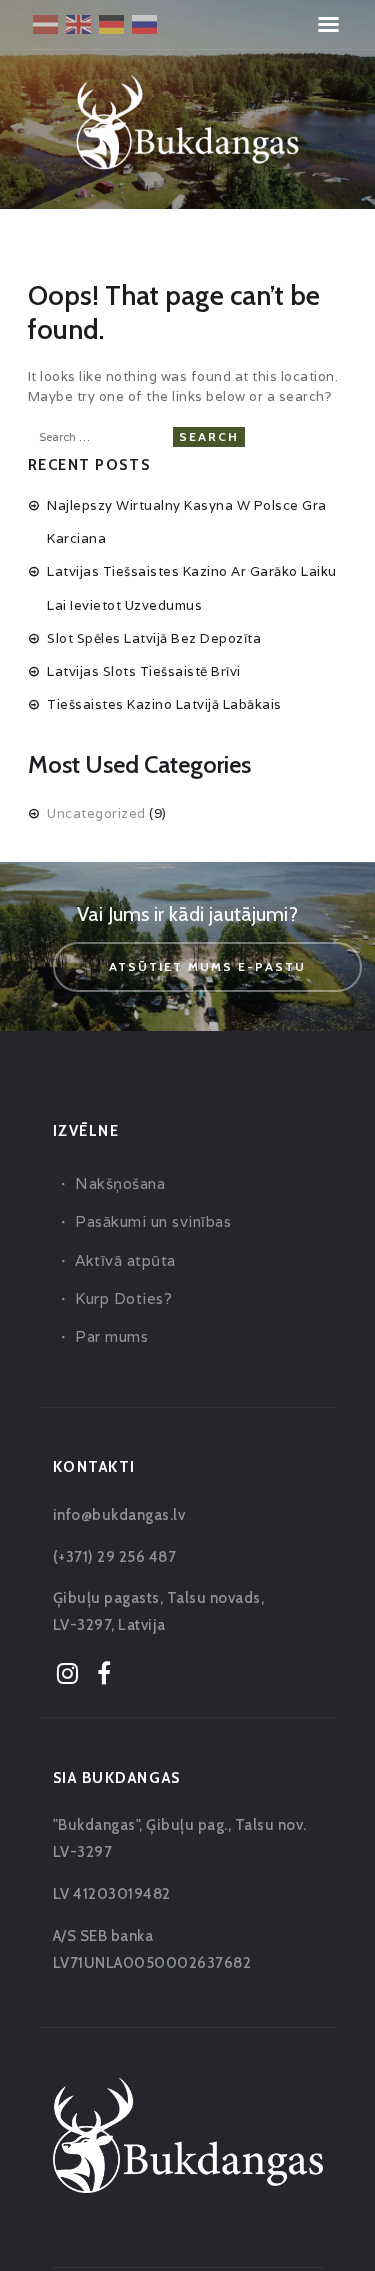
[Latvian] (46, 23)
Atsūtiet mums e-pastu (207, 966)
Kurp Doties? (123, 1298)
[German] (112, 23)
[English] (79, 23)
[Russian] (145, 23)
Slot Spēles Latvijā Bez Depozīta (154, 638)
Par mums (111, 1336)
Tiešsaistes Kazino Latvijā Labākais (164, 704)
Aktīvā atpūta (125, 1260)
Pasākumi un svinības (153, 1221)
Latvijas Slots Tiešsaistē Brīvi (144, 671)
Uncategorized (96, 813)
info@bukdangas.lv (119, 1515)
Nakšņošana (120, 1183)
